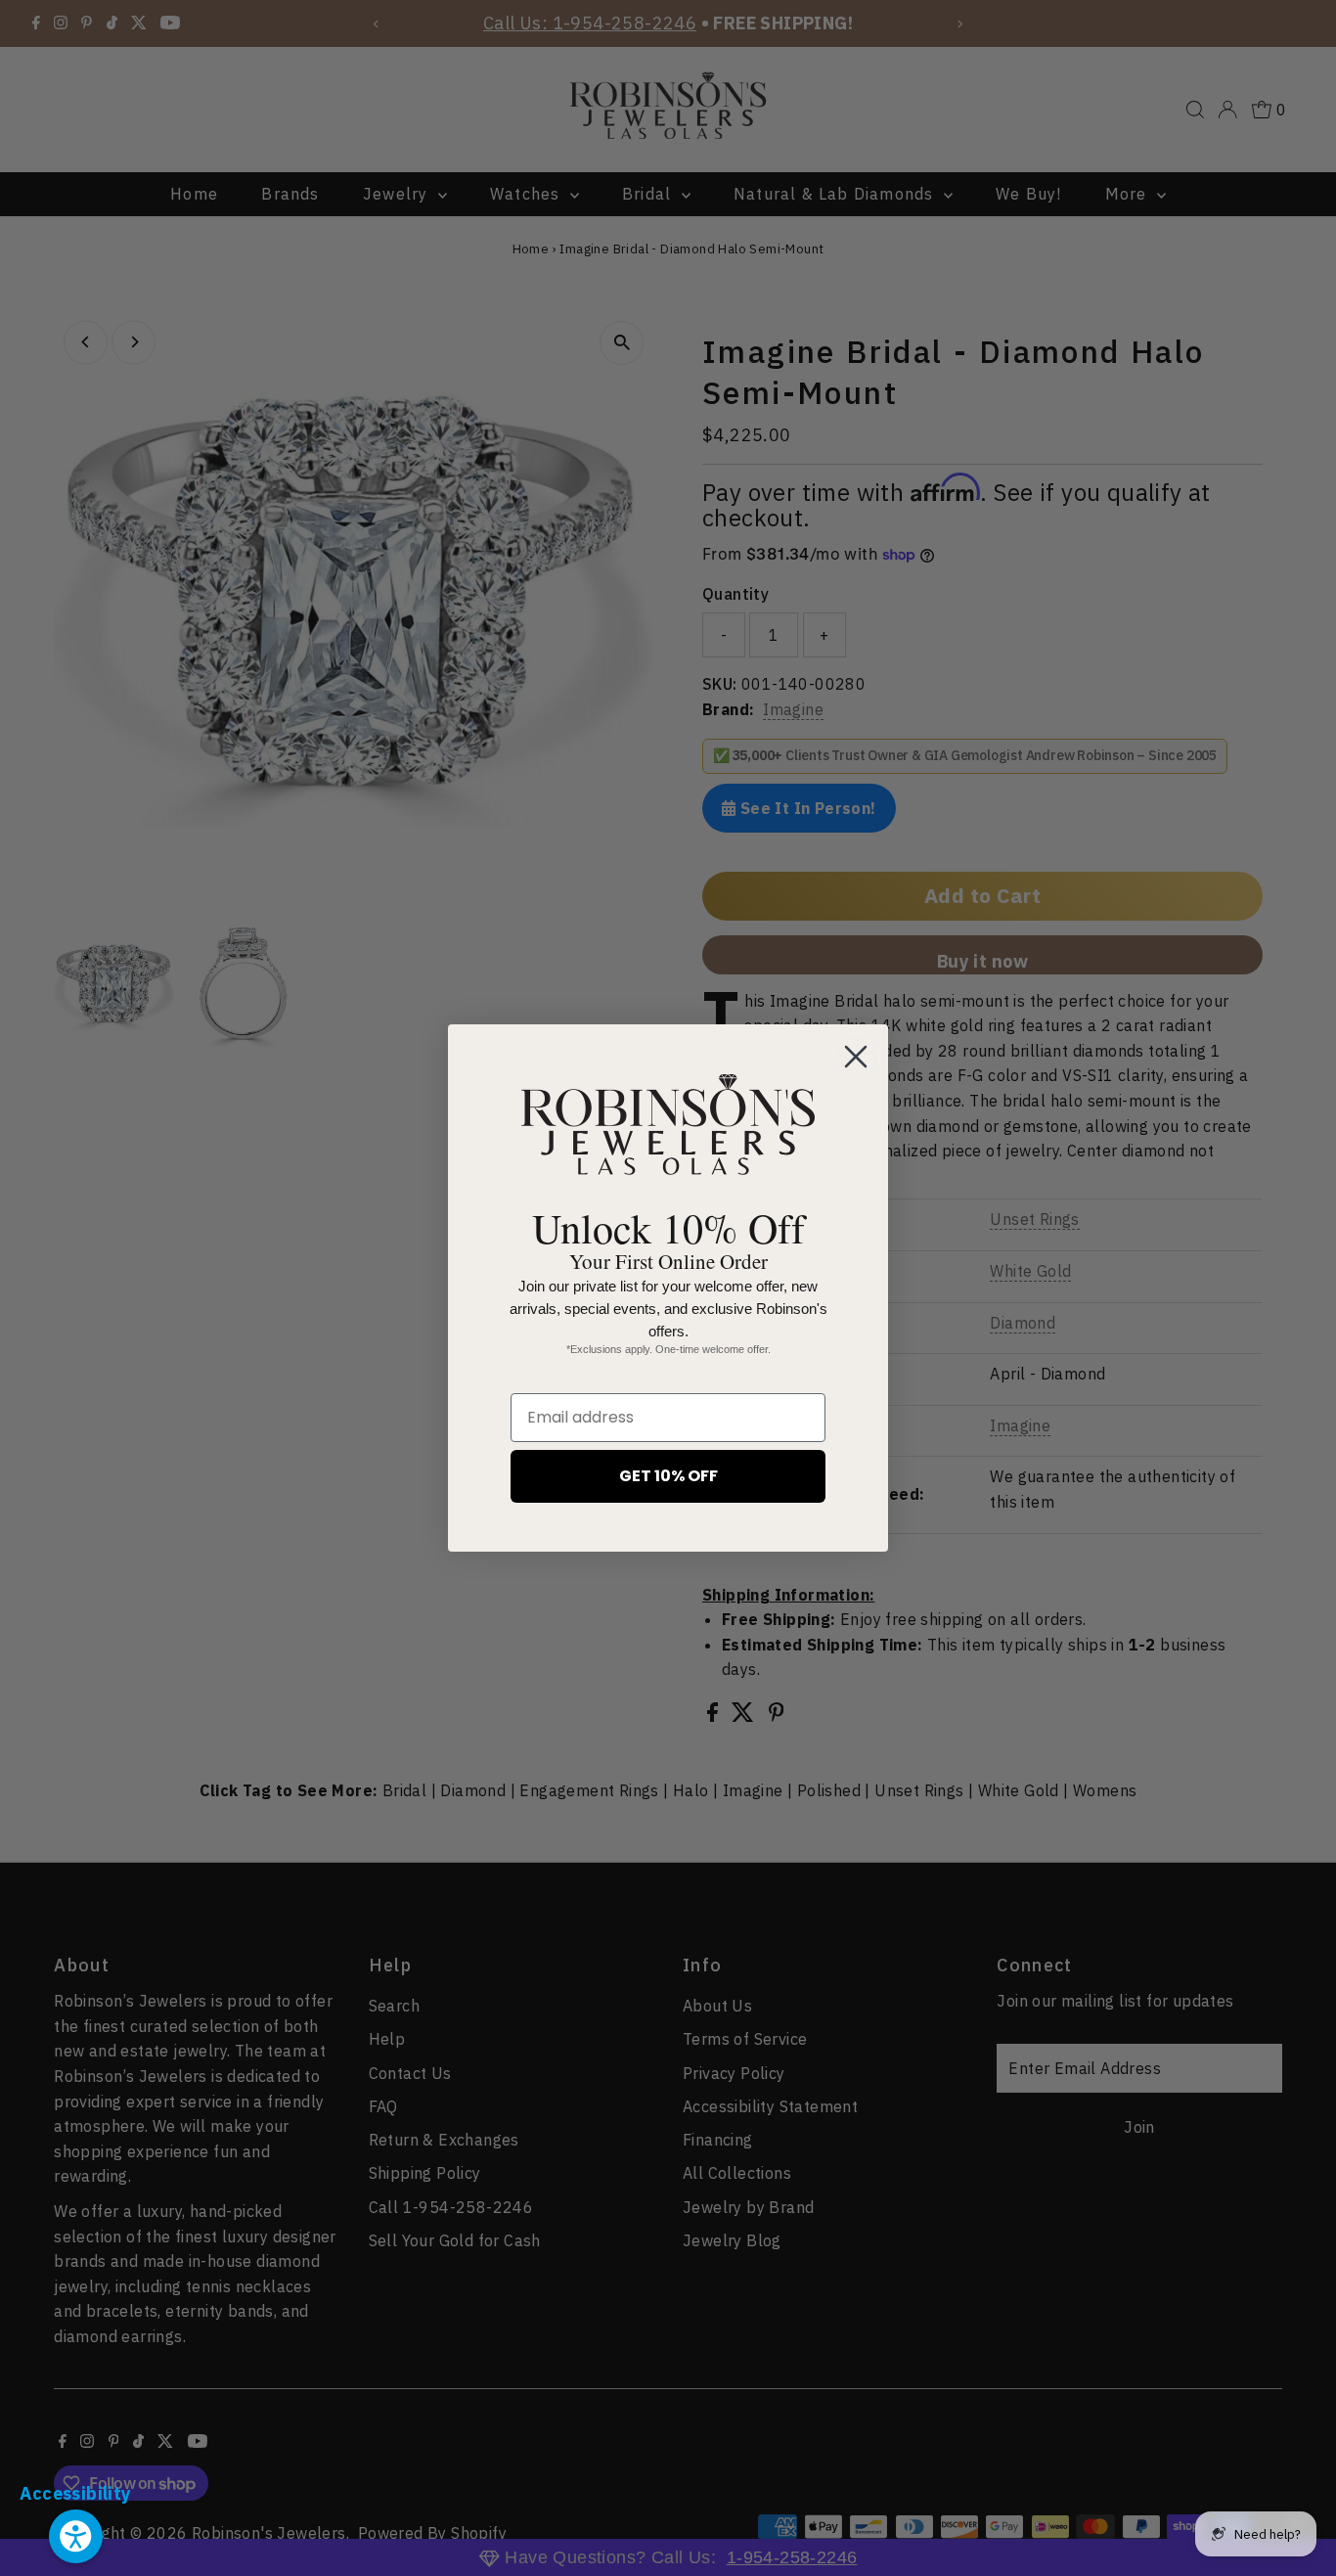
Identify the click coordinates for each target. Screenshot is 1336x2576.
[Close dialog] (856, 1057)
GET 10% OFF (668, 1476)
